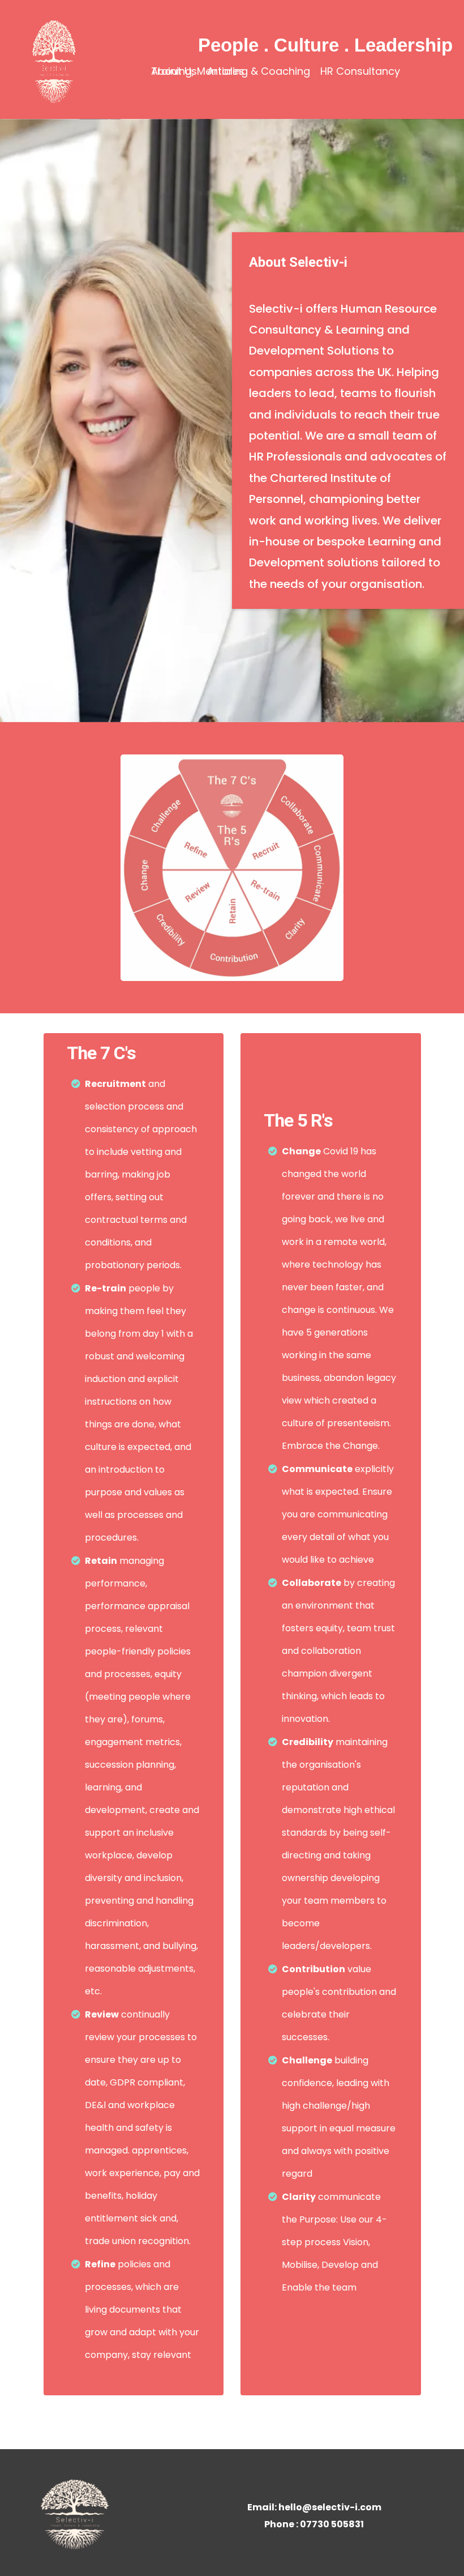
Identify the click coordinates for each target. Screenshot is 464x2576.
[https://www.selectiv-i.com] (53, 59)
